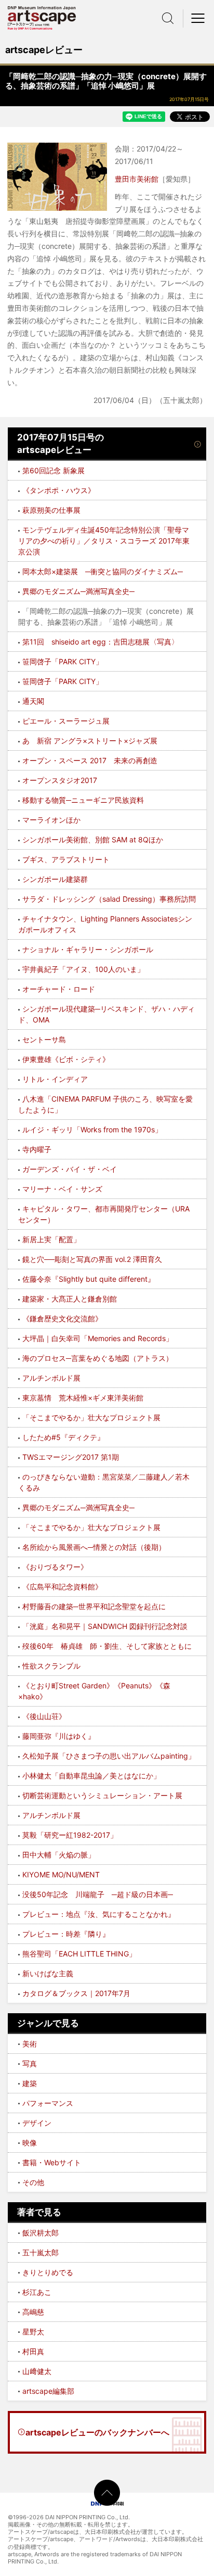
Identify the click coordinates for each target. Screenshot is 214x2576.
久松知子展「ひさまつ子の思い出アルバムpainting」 (109, 1756)
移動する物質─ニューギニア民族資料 (83, 800)
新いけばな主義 (48, 1973)
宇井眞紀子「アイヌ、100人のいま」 (83, 969)
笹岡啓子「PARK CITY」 (63, 661)
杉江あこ (37, 2292)
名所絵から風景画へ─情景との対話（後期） (94, 1547)
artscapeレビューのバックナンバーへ (97, 2432)
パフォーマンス (48, 2103)
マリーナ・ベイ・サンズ (62, 1189)
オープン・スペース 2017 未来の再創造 (90, 760)
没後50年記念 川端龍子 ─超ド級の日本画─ (98, 1894)
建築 (30, 2083)
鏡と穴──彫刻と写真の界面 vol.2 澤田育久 (92, 1259)
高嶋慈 (33, 2312)
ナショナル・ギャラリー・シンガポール (88, 949)
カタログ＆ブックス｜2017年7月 (76, 1993)
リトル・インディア (55, 1079)
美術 (30, 2044)
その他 (33, 2182)
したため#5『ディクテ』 (63, 1437)
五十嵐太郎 (41, 2252)
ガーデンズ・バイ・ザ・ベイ (70, 1169)
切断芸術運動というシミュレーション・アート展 (102, 1795)
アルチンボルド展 (51, 1378)
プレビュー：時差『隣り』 (66, 1934)
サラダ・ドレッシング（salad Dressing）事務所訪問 (109, 899)
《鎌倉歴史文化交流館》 (62, 1318)
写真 (30, 2063)
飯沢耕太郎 (41, 2233)
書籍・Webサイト (52, 2162)
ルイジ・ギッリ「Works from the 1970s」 (92, 1129)
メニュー (198, 18)
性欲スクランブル (51, 1666)
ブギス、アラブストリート (66, 859)
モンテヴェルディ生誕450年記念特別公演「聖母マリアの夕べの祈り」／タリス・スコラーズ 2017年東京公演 (104, 541)
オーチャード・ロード (59, 989)
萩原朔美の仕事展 (51, 510)
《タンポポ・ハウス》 (59, 490)
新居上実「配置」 (51, 1239)
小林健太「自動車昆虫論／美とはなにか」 (91, 1776)
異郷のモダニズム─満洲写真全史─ (78, 591)
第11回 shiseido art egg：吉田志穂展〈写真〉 (101, 642)
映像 (30, 2143)
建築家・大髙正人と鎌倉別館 (70, 1299)
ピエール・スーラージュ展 (66, 721)
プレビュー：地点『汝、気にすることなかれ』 (99, 1914)
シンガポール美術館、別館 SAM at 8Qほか (93, 839)
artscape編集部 (48, 2391)
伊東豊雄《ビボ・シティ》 (66, 1059)
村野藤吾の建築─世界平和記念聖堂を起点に (94, 1606)
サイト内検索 (168, 18)
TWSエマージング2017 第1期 (71, 1457)
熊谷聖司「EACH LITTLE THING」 (79, 1954)
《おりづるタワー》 (55, 1567)
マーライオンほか (51, 820)
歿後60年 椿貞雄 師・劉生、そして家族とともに (107, 1646)
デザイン (37, 2123)
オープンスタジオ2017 (60, 780)
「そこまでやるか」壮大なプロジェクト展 (91, 1417)
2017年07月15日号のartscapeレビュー (61, 444)
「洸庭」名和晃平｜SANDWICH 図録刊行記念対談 (105, 1626)
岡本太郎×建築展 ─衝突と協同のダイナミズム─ (103, 571)
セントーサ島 (44, 1039)
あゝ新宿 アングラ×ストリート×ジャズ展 (90, 741)
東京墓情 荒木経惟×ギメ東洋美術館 (83, 1398)
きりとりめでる (48, 2272)
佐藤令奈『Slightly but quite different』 (89, 1279)
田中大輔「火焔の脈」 (59, 1855)
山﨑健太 (37, 2371)
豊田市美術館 (137, 179)
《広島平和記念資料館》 (62, 1587)
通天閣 (33, 701)
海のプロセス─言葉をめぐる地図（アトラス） (98, 1358)
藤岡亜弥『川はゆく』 (59, 1736)
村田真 (33, 2351)
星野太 (33, 2332)
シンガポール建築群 (55, 879)
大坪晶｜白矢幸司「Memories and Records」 (98, 1338)
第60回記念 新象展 (53, 470)
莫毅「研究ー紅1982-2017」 (70, 1835)
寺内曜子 (37, 1149)
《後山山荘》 (44, 1716)
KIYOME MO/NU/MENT (61, 1874)
